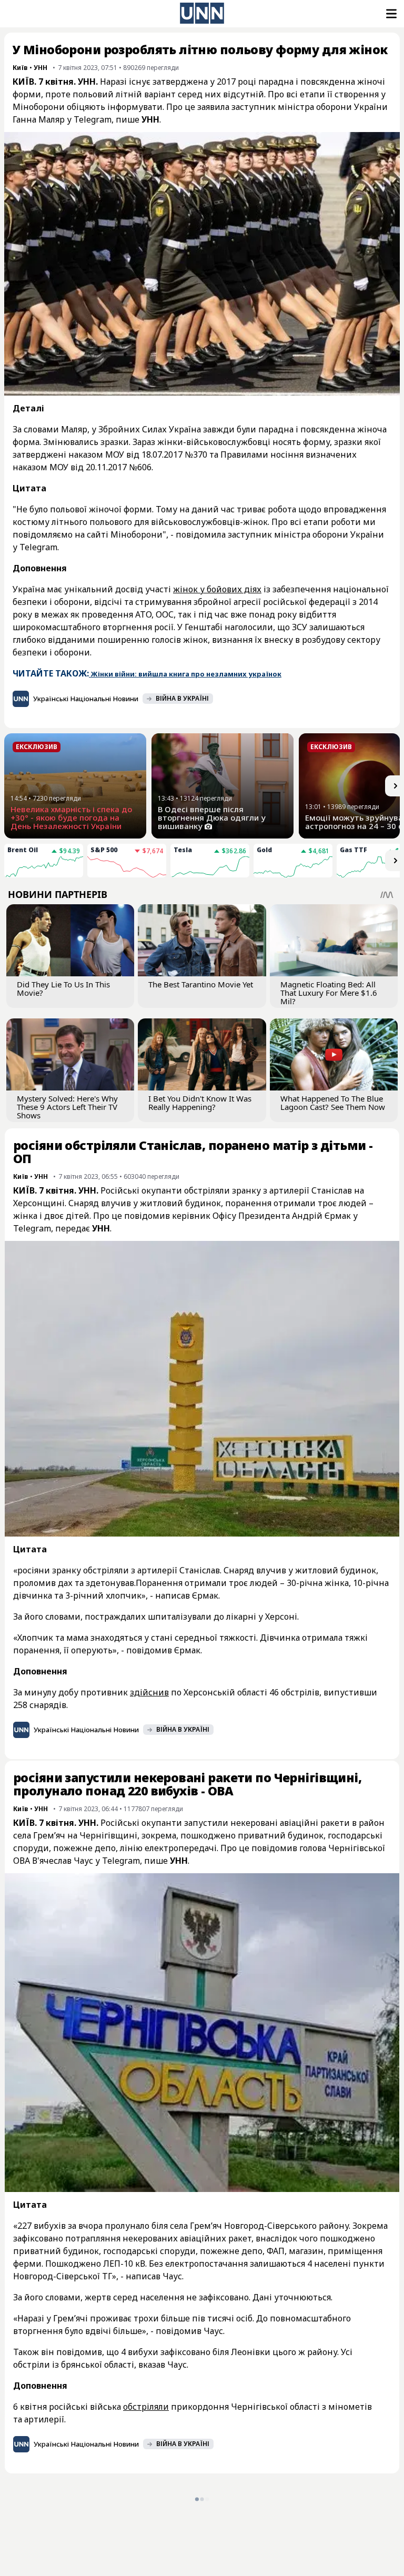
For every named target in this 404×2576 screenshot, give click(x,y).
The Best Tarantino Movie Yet (201, 984)
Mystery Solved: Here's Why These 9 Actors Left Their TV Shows (67, 1107)
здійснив (149, 1692)
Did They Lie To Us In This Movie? (63, 988)
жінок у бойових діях (217, 589)
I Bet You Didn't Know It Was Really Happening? (200, 1103)
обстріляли (146, 2407)
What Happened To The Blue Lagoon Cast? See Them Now (333, 1103)
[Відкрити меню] (390, 14)
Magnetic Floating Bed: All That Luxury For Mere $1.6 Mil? (329, 993)
